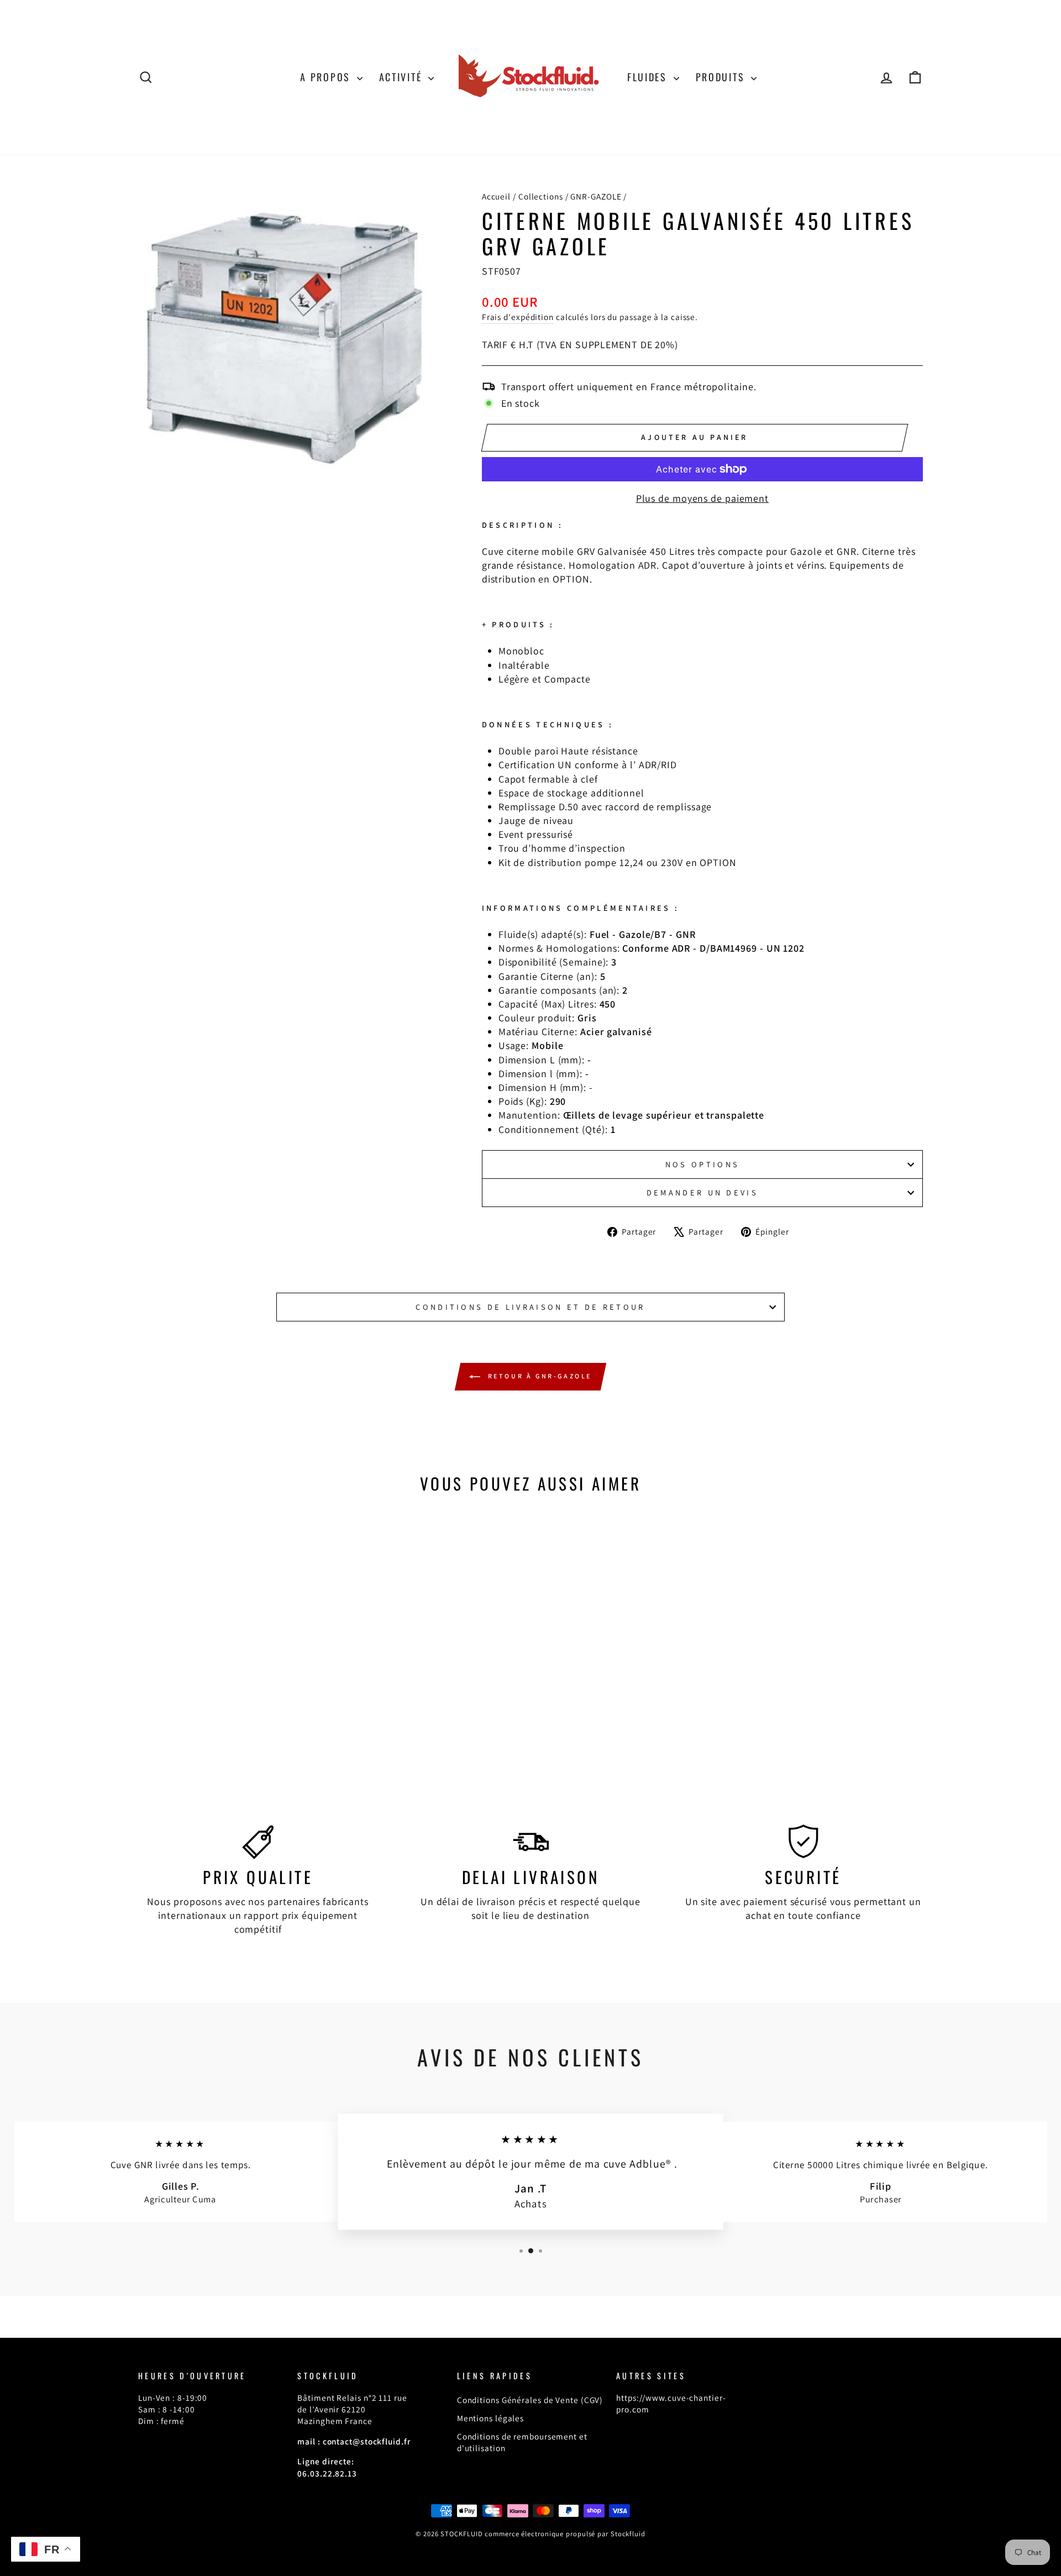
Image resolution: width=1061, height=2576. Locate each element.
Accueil (496, 196)
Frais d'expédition (518, 317)
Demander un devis (702, 1192)
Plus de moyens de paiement (702, 498)
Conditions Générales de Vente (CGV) (530, 2400)
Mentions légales (490, 2418)
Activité (402, 77)
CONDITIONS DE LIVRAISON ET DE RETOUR (530, 1307)
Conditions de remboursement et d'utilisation (522, 2442)
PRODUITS (722, 77)
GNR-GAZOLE (596, 196)
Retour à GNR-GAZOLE (538, 1376)
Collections (541, 196)
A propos (327, 77)
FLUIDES (649, 77)
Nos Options (703, 1164)
